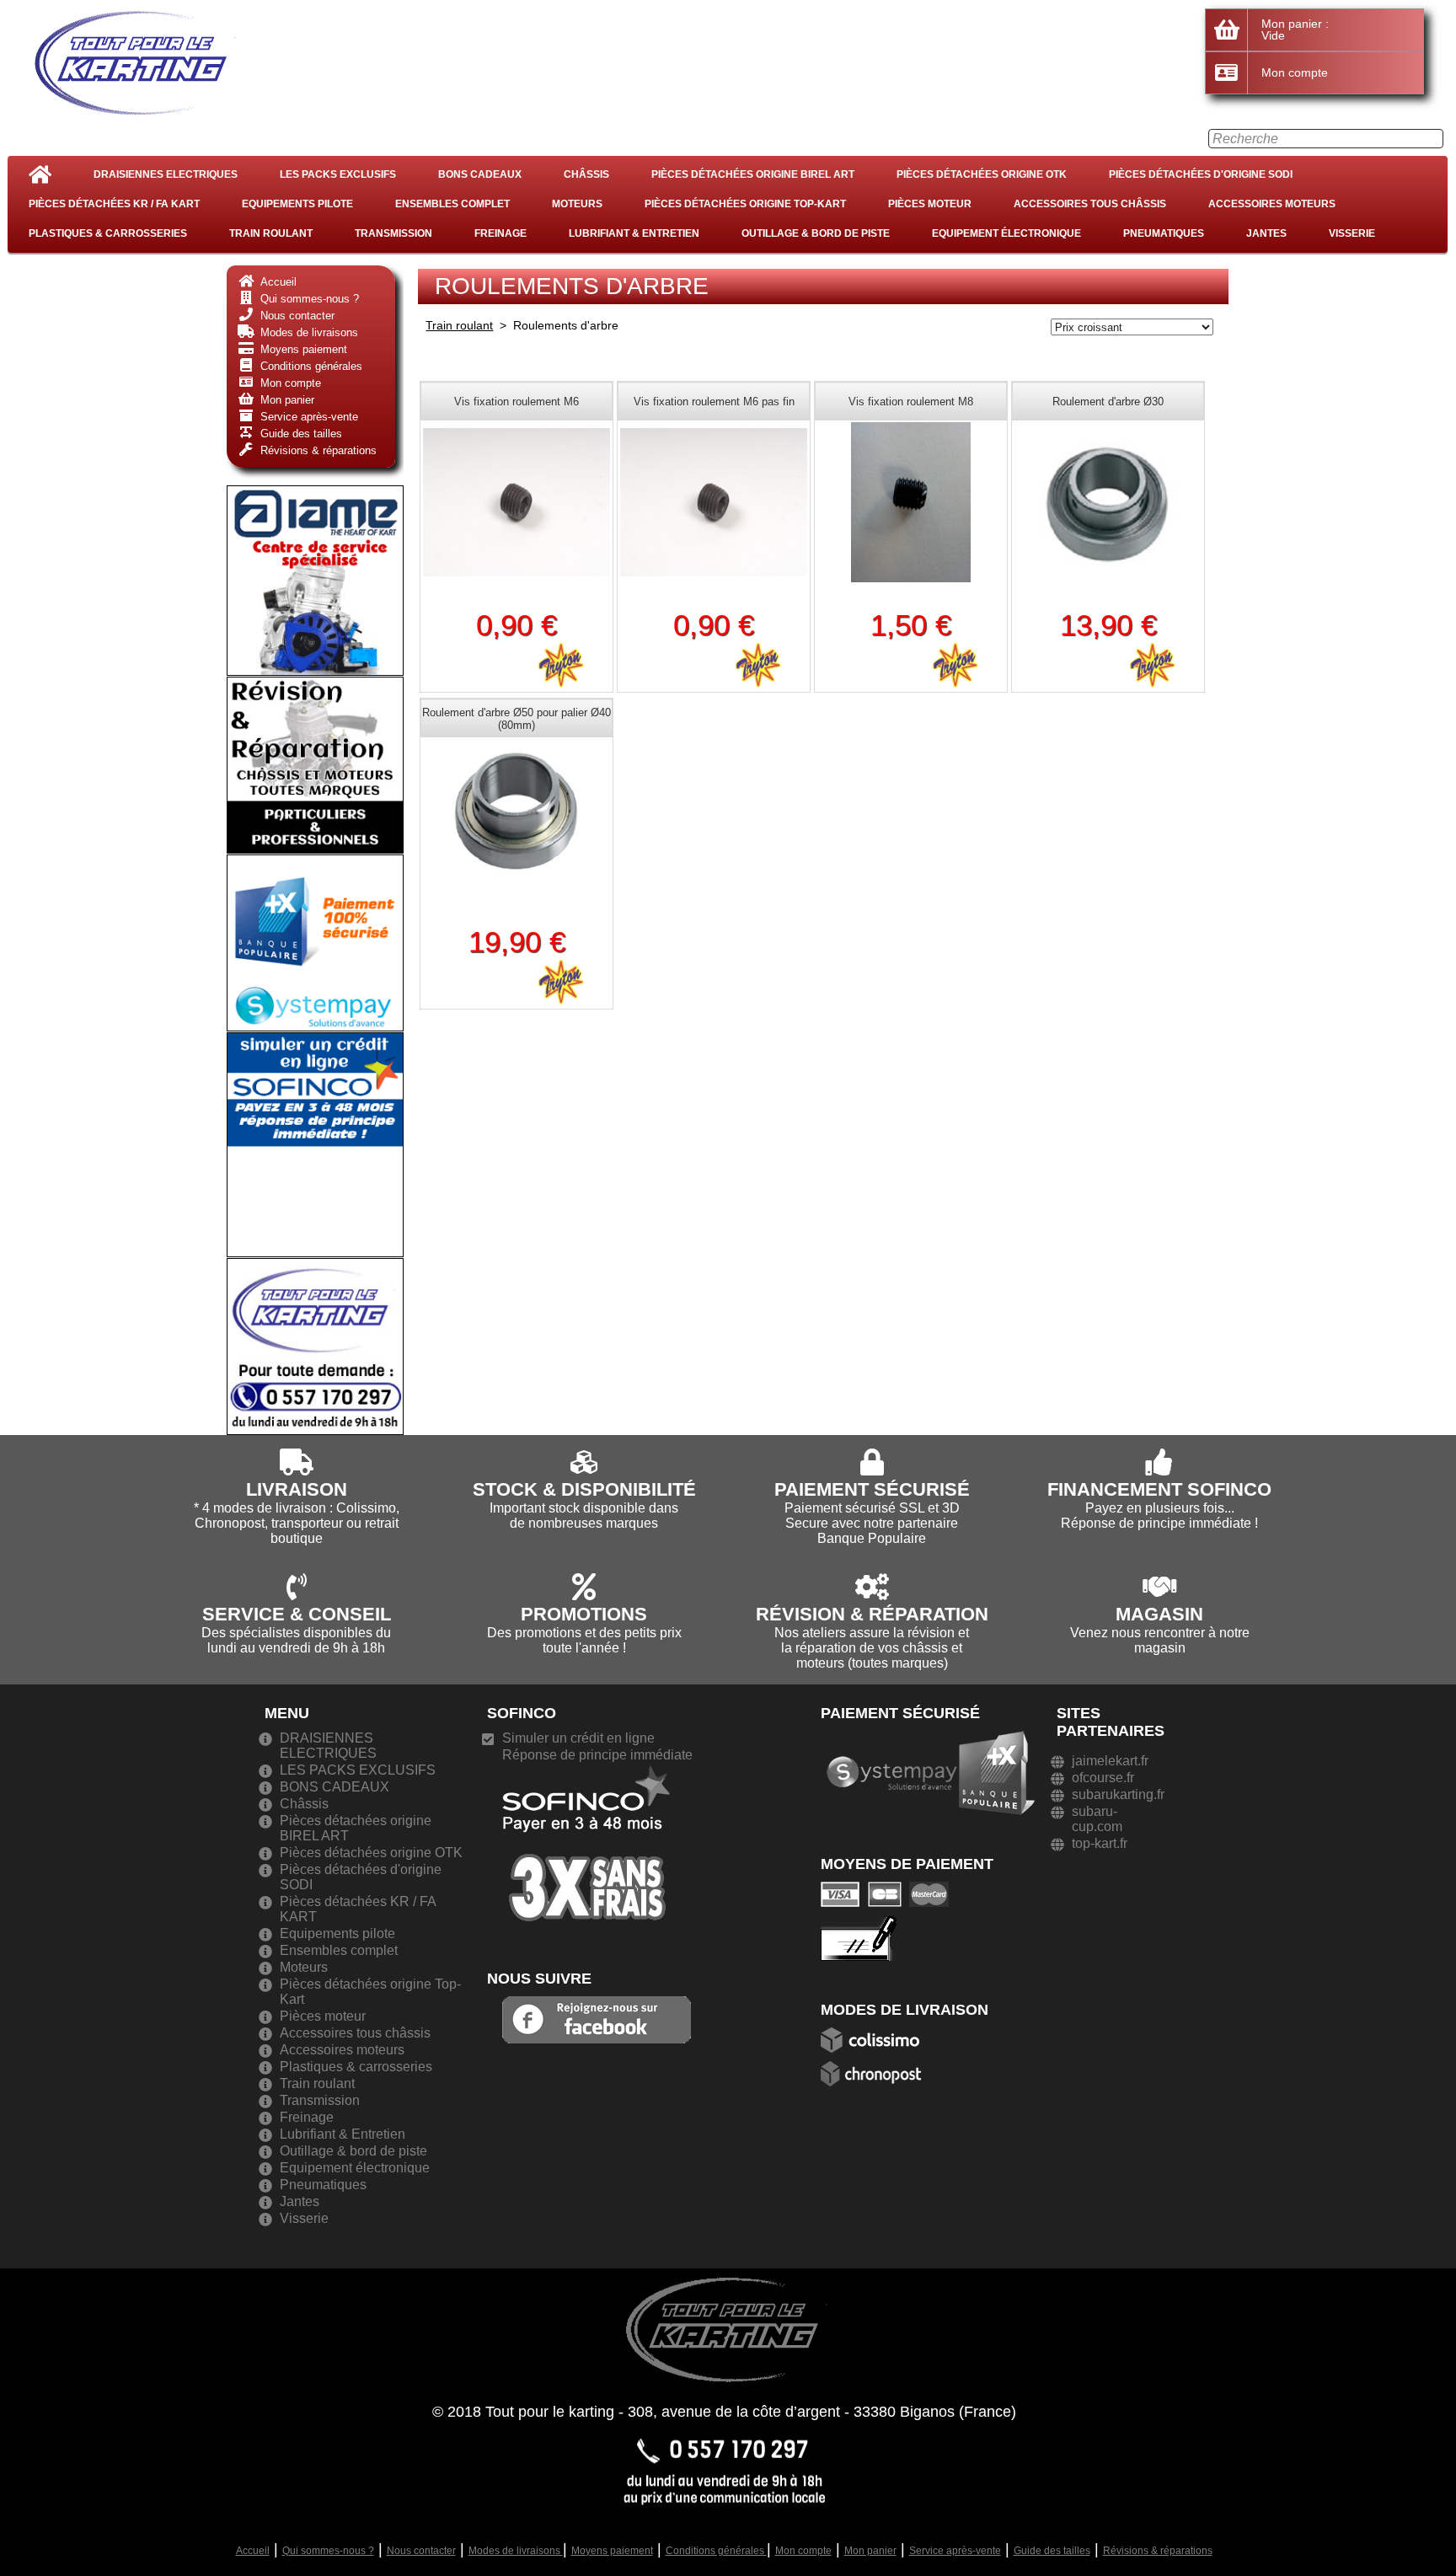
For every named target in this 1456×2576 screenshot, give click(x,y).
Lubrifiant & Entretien (634, 233)
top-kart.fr (1100, 1843)
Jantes (1266, 233)
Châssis (586, 174)
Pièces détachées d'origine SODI (1201, 174)
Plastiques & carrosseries (108, 233)
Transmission (393, 233)
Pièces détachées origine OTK (982, 174)
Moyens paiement (612, 2551)
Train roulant (271, 233)
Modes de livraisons (516, 2551)
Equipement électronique (1006, 233)
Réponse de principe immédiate (597, 1755)
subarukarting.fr (1118, 1794)
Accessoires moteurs (1272, 204)
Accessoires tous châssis (1090, 204)
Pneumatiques (1164, 233)
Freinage (500, 233)
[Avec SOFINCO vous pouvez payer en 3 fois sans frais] (586, 1842)
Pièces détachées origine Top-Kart (745, 204)
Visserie (1352, 233)
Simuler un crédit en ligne (578, 1738)
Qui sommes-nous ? (328, 2551)
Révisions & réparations (1158, 2551)
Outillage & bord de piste (816, 233)
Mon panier (870, 2551)
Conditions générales (716, 2551)
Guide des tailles (1052, 2551)
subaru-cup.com (1097, 1819)
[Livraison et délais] (875, 2039)
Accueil (253, 2551)
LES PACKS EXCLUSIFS (338, 174)
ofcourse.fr (1103, 1778)
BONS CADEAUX (480, 174)
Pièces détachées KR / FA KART (114, 204)
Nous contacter (421, 2551)
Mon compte (803, 2551)
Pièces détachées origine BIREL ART (753, 174)
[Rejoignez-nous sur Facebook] (597, 2019)
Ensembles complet (452, 204)
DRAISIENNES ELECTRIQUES (166, 174)
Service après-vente (955, 2551)
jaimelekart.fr (1110, 1761)
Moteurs (577, 204)
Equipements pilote (297, 204)
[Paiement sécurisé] (889, 1894)
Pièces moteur (930, 204)
